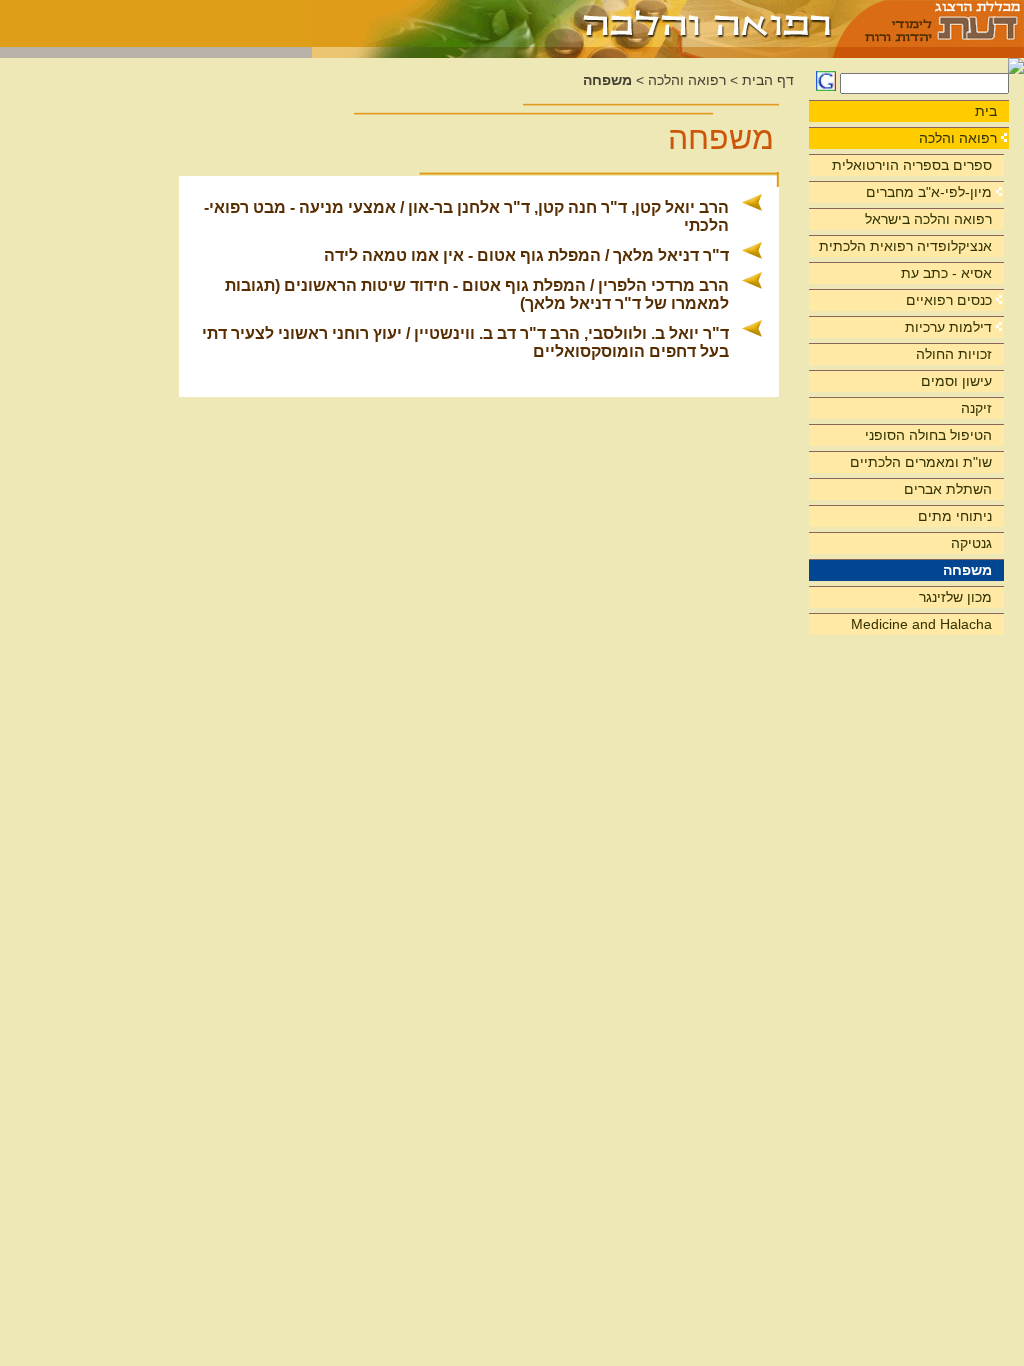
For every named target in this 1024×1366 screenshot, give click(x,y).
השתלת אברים (948, 489)
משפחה (967, 570)
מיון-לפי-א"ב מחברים (929, 192)
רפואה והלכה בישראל (928, 219)
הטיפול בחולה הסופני (928, 435)
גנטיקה (971, 543)
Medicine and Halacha (921, 624)
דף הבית (768, 80)
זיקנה (976, 408)
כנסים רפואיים (949, 300)
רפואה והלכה (958, 138)
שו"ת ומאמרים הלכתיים (921, 462)
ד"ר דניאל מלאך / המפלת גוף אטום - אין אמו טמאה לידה (526, 255)
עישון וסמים (956, 381)
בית (986, 111)
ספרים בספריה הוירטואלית (912, 165)
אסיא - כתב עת (946, 273)
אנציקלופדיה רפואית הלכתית (905, 246)
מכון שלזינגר (955, 597)
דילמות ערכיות (948, 327)
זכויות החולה (954, 354)
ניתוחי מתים (955, 516)
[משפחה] (573, 23)
